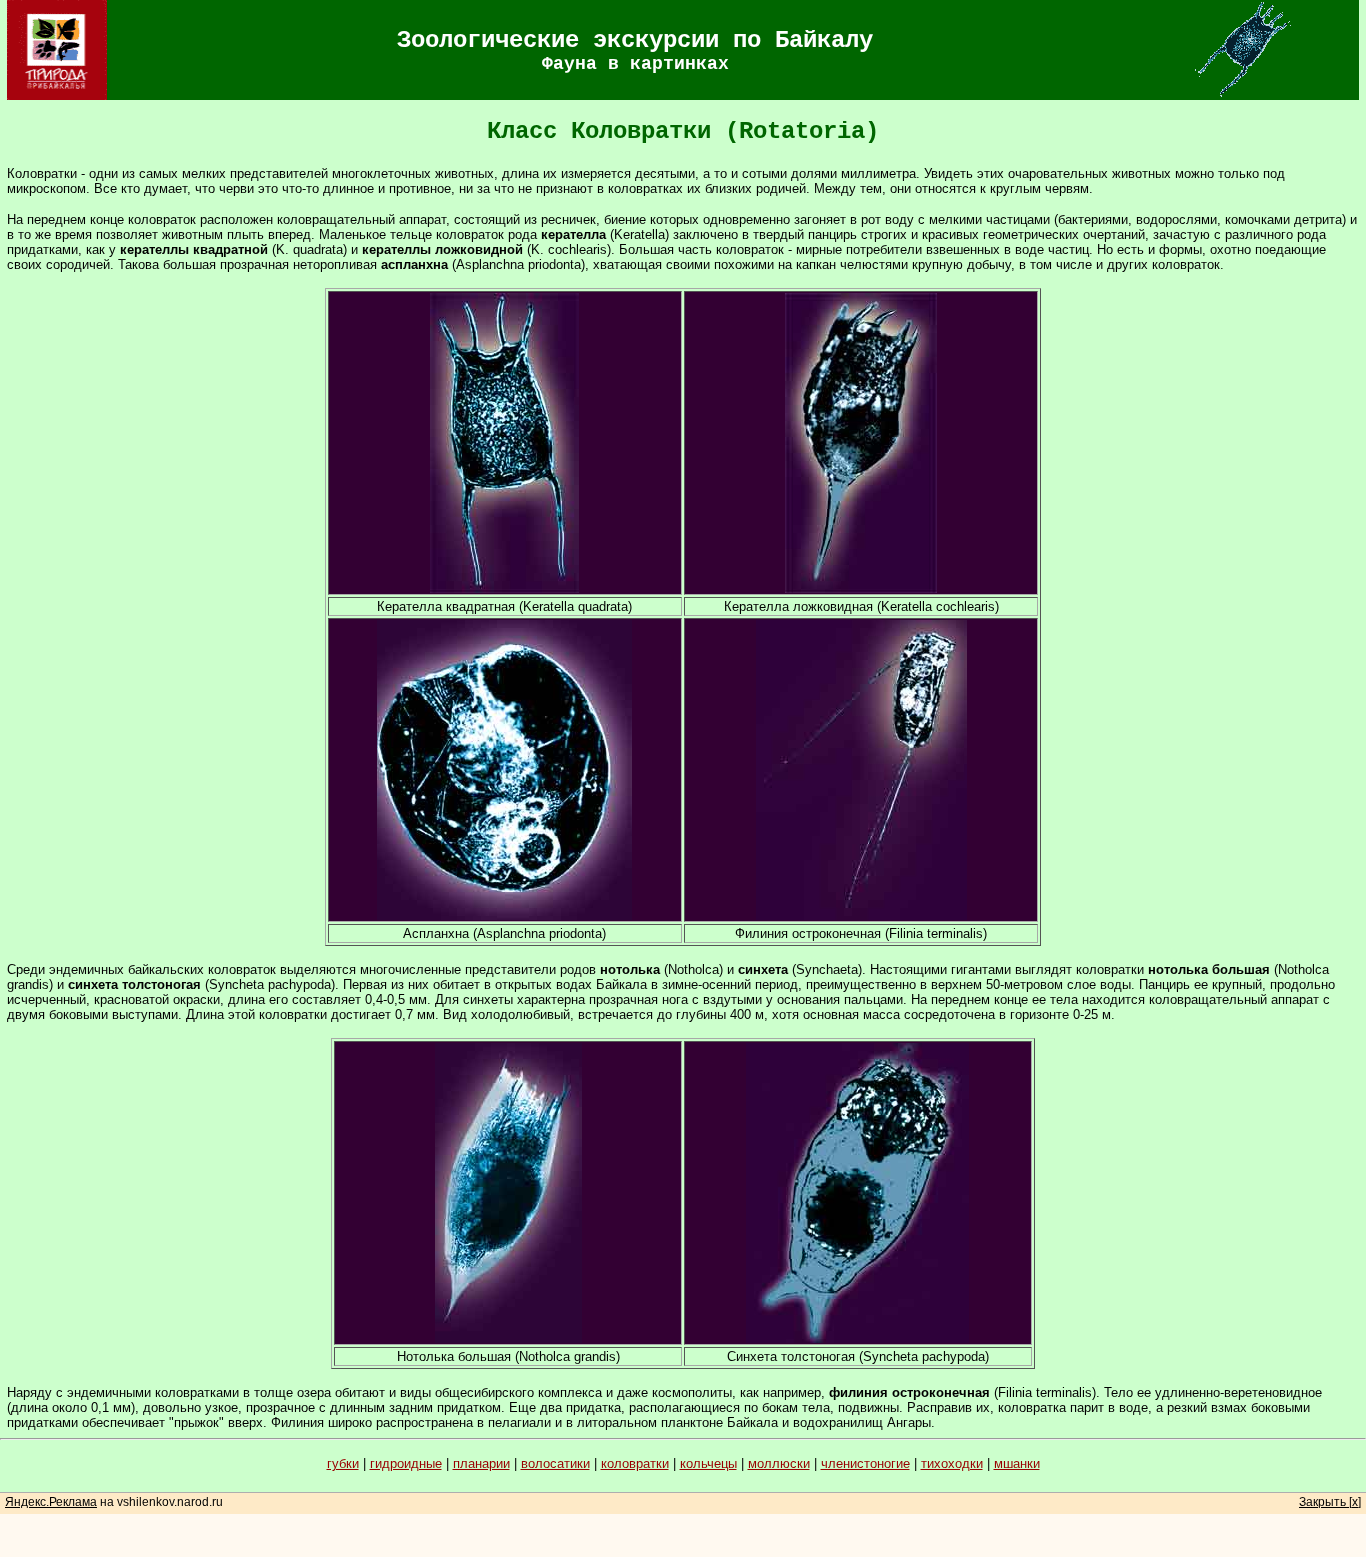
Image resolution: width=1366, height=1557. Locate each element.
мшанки (1017, 1463)
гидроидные (406, 1463)
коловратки (635, 1463)
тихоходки (952, 1463)
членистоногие (865, 1463)
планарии (481, 1463)
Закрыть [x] (1330, 1502)
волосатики (555, 1463)
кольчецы (708, 1463)
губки (343, 1463)
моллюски (779, 1463)
